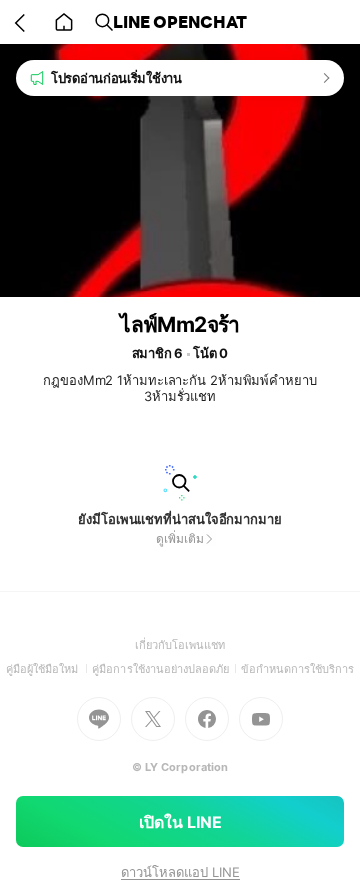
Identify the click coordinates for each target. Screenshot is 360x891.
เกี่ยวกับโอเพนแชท (180, 645)
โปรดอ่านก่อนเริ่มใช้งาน (116, 78)
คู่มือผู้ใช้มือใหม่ (49, 669)
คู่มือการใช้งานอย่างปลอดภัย (166, 669)
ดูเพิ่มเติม (179, 538)
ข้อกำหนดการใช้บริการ (298, 669)
